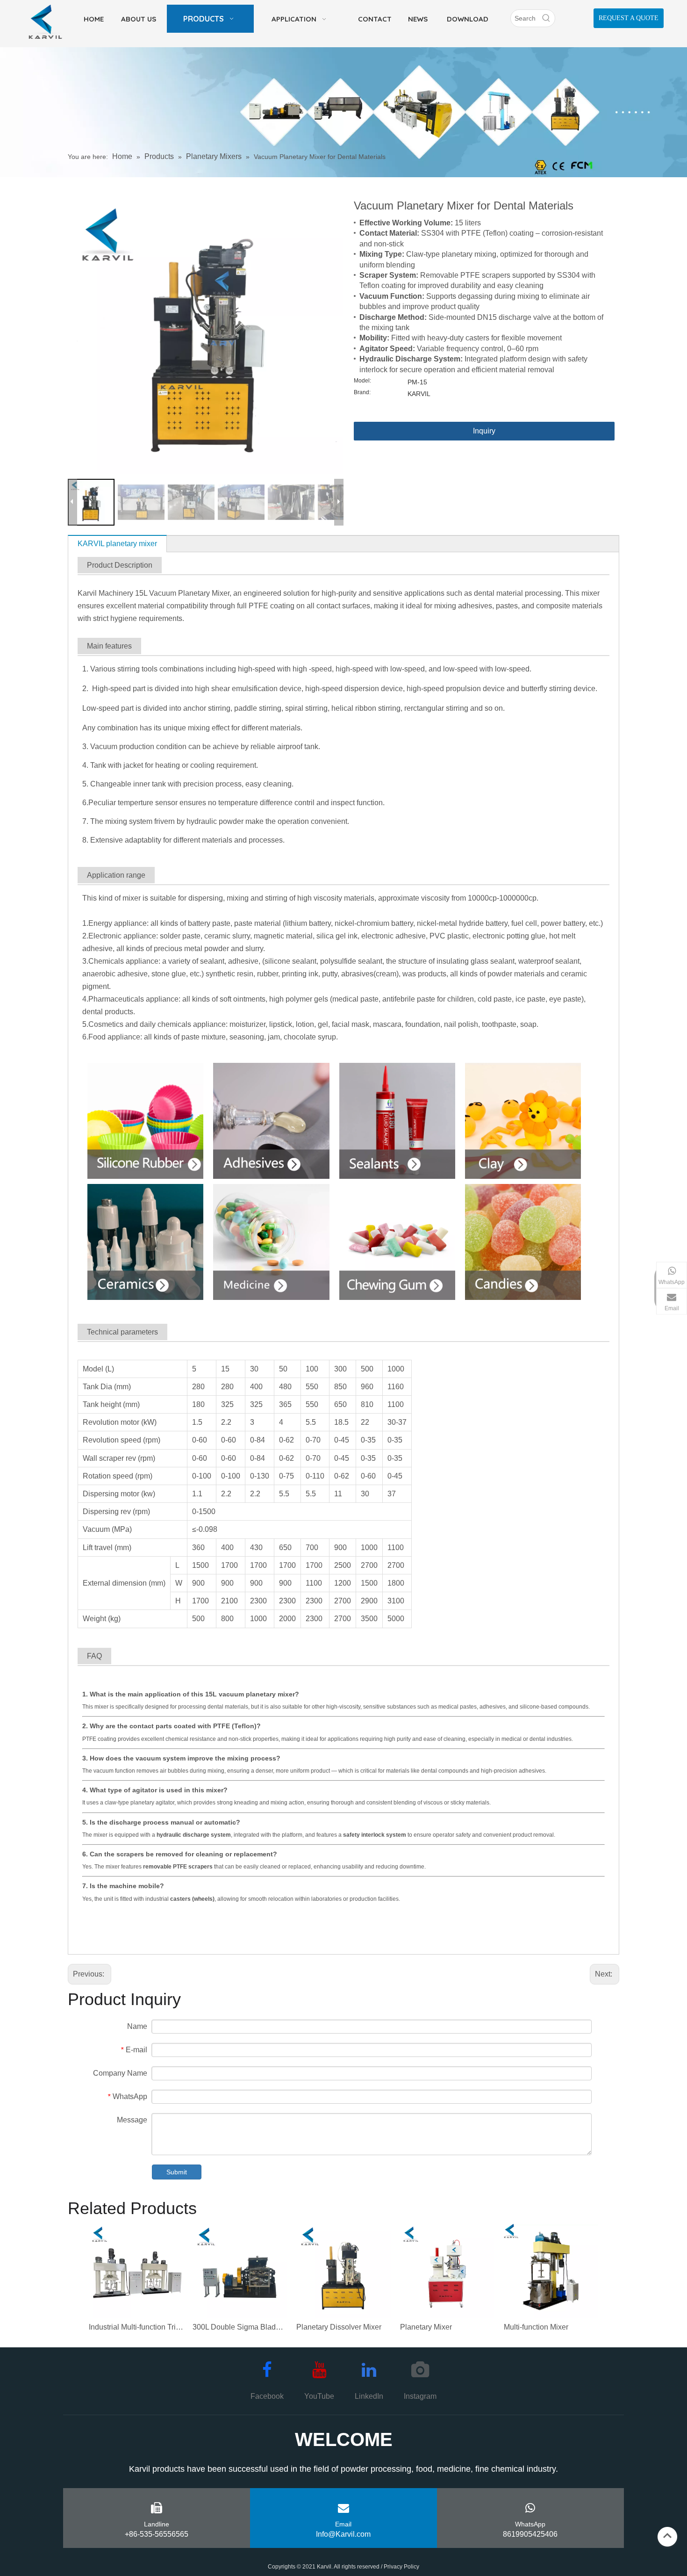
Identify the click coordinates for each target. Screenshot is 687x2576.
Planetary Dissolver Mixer (339, 2327)
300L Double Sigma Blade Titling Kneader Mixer (240, 2327)
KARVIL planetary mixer (117, 544)
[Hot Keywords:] (546, 18)
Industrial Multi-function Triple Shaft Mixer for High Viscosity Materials (136, 2327)
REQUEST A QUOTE (629, 18)
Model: (362, 381)
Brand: (362, 392)
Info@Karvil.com (343, 2534)
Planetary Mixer (426, 2327)
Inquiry (484, 431)
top (667, 2536)
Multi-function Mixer (536, 2327)
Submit (177, 2172)
